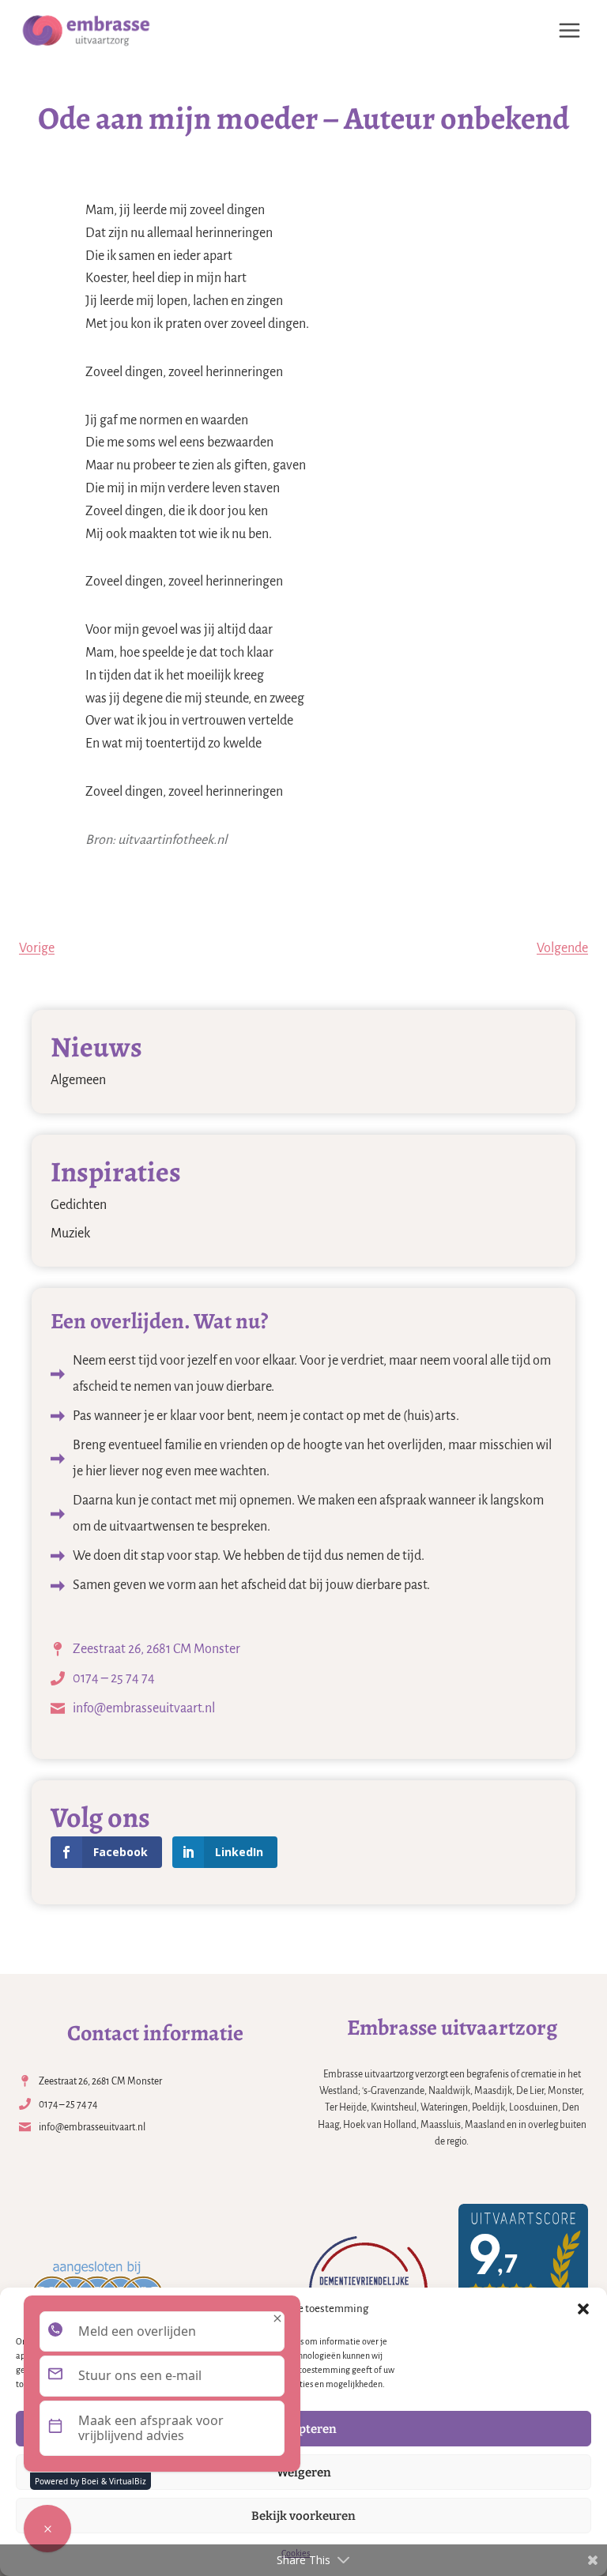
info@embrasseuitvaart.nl (144, 1708)
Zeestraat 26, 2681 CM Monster (156, 1649)
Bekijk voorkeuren (303, 2516)
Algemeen (78, 1080)
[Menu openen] (569, 30)
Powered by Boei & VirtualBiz (90, 2481)
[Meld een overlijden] (47, 2529)
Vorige (37, 948)
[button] (583, 2309)
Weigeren (304, 2472)
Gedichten (79, 1205)
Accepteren (304, 2429)
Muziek (70, 1233)
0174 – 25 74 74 (114, 1678)
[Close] (277, 2318)
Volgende (562, 948)
